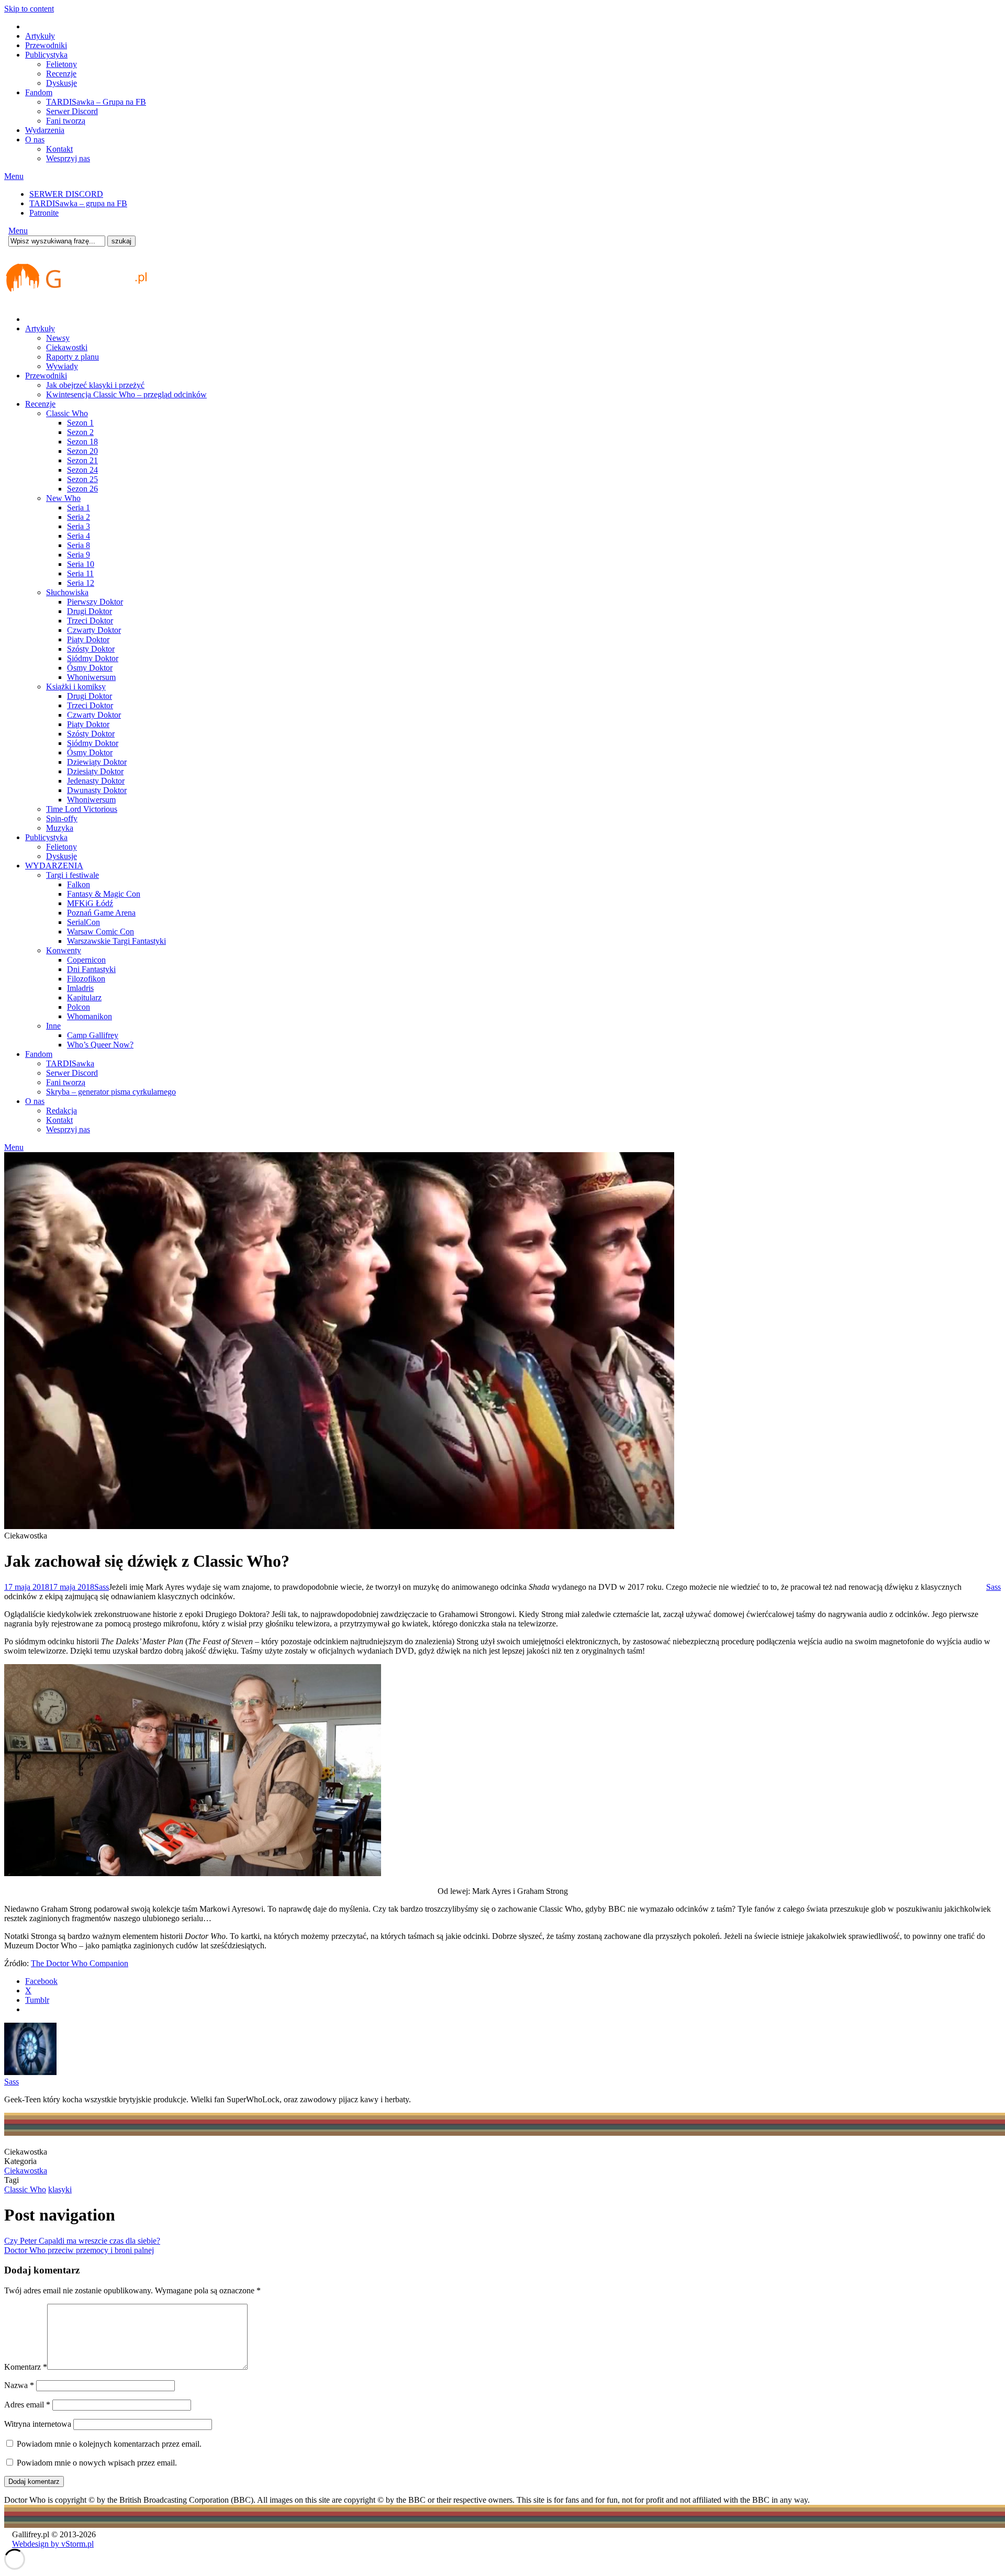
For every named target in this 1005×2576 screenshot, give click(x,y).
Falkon (79, 884)
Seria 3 (79, 526)
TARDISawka (70, 1063)
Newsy (58, 338)
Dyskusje (62, 83)
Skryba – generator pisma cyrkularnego (111, 1092)
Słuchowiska (67, 592)
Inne (53, 1026)
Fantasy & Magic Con (104, 894)
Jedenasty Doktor (96, 781)
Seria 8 (79, 545)
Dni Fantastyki (91, 969)
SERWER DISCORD (66, 194)
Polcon (79, 1007)
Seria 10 (81, 564)
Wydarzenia (45, 130)
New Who (63, 498)
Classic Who (67, 413)
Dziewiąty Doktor (97, 762)
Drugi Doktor (90, 611)
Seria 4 (79, 536)
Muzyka (60, 828)
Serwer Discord (72, 111)
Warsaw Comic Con (100, 932)
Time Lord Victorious (82, 809)
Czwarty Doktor (94, 630)
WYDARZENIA (54, 866)
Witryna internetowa (38, 2424)
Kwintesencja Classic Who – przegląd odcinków (126, 394)
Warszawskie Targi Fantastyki (116, 941)
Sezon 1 (80, 423)
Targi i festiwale (72, 875)
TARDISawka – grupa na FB (78, 203)
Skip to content (29, 9)
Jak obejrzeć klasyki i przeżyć (95, 385)
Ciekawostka (26, 2171)
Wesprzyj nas (68, 158)
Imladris (80, 988)
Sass (102, 1587)
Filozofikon (86, 979)
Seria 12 (81, 583)
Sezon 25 (82, 479)
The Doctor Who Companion (80, 1963)
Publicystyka (46, 55)
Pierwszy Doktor (95, 602)
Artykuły (40, 36)
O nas (35, 140)
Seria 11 (80, 573)
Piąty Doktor (88, 639)
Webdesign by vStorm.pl (53, 2544)
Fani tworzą (66, 121)
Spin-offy (62, 818)
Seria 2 (79, 517)
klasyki (60, 2189)
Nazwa (19, 2385)
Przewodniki (46, 45)
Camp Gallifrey (93, 1035)
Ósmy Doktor (90, 668)
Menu (14, 176)
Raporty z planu (72, 357)
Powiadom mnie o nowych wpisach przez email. (97, 2463)
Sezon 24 (82, 470)
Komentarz (26, 2367)
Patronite (44, 213)
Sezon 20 (82, 451)
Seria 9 (79, 555)
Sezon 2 (80, 432)
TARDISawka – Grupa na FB (96, 102)
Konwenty (64, 950)
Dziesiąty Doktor (95, 771)
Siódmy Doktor (93, 658)
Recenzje (61, 74)
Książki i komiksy (76, 687)
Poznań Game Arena (101, 913)
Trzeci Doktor (90, 621)
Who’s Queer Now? (100, 1045)
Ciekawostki (67, 347)
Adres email (27, 2405)
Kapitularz (84, 997)
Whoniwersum (91, 677)
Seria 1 (79, 508)
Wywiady (62, 366)
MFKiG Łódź (90, 903)
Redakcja (62, 1111)
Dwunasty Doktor (97, 790)
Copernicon (86, 960)
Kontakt (59, 149)
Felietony (62, 64)
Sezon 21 (82, 460)
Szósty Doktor (91, 649)
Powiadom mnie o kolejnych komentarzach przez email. (109, 2444)
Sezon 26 (82, 489)
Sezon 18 (82, 442)
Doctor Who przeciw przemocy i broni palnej (79, 2250)
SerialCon (83, 922)
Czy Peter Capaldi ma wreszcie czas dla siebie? (82, 2241)
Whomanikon (90, 1016)
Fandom (39, 92)
